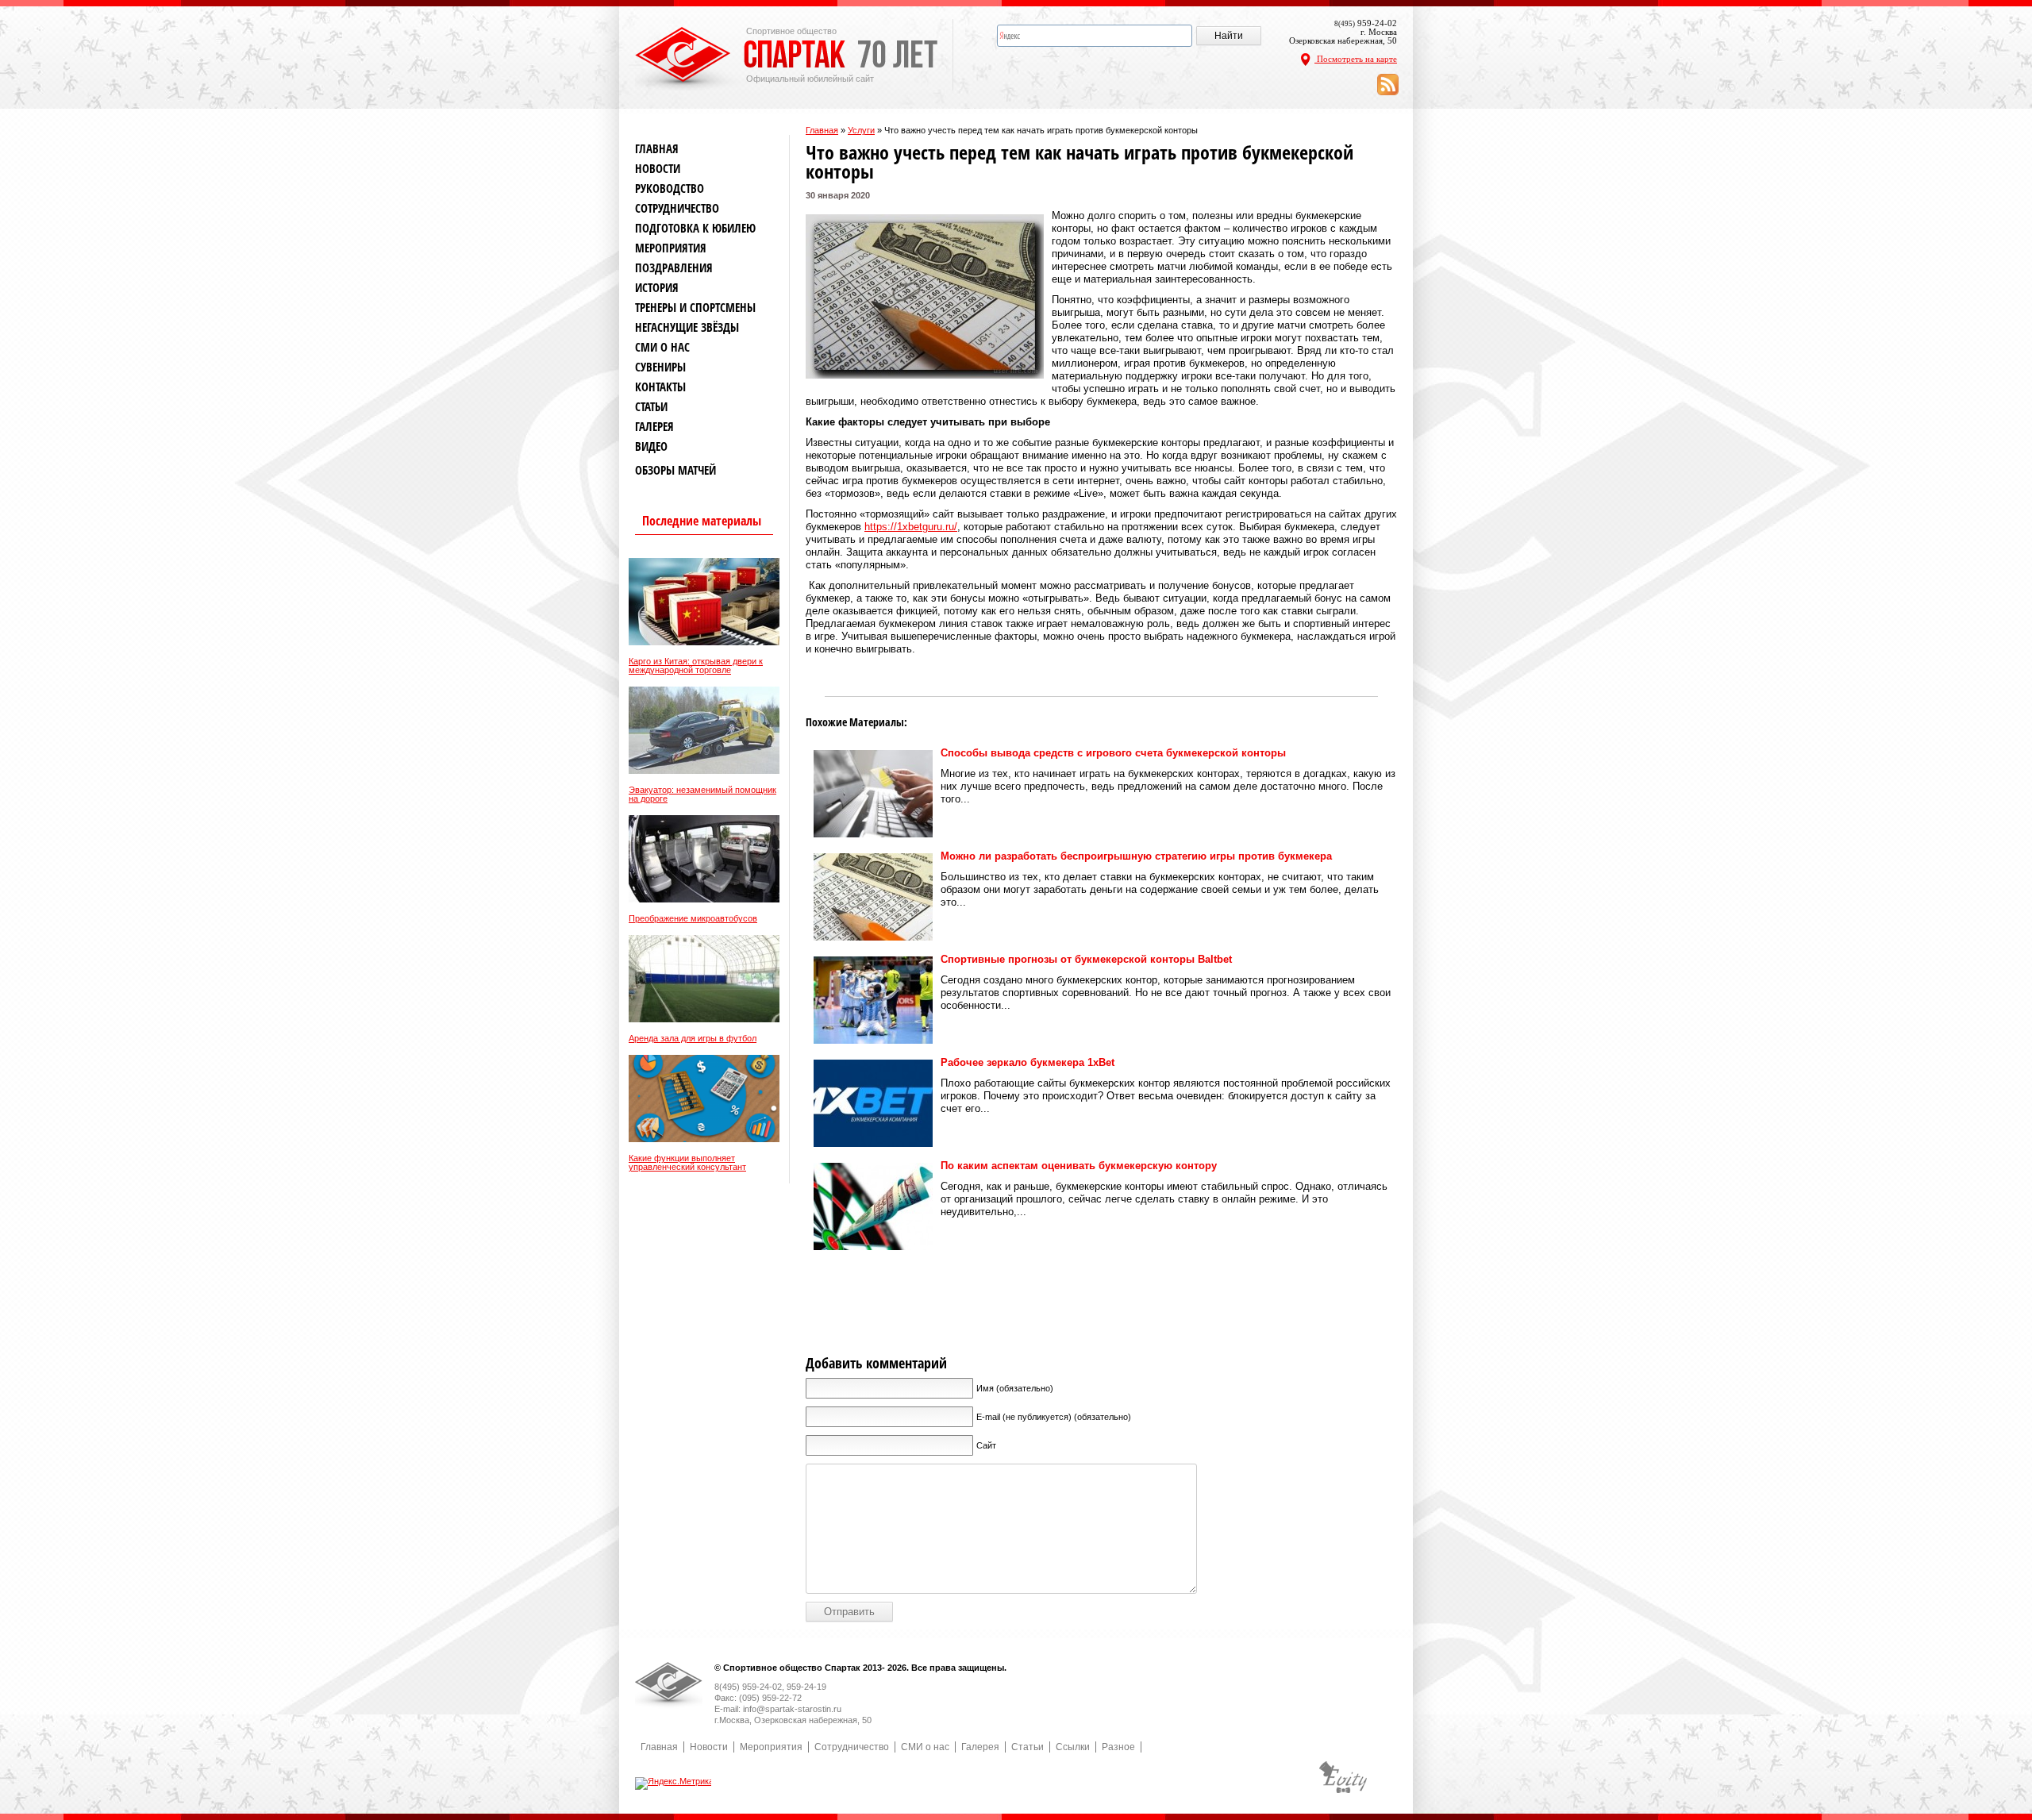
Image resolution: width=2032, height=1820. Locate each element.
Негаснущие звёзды (687, 327)
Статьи (651, 407)
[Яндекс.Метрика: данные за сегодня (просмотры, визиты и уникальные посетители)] (674, 1783)
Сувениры (660, 367)
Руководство (670, 189)
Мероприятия (671, 248)
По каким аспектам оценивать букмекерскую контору (1079, 1166)
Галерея (654, 427)
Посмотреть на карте (1356, 59)
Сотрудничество (677, 208)
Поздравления (674, 268)
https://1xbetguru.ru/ (911, 527)
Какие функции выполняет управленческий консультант (687, 1163)
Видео (651, 446)
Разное (1118, 1747)
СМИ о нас (662, 347)
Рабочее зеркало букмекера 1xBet (1028, 1062)
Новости (658, 169)
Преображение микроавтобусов (693, 919)
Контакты (660, 387)
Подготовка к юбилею (695, 228)
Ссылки (1073, 1747)
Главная (822, 130)
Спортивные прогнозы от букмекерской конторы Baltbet (1086, 959)
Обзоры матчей (675, 470)
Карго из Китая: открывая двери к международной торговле (696, 666)
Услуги (861, 130)
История (657, 288)
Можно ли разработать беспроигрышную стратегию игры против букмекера (1136, 856)
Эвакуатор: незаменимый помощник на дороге (702, 795)
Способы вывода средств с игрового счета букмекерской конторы (1113, 753)
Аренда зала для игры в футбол (693, 1039)
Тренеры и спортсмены (695, 308)
